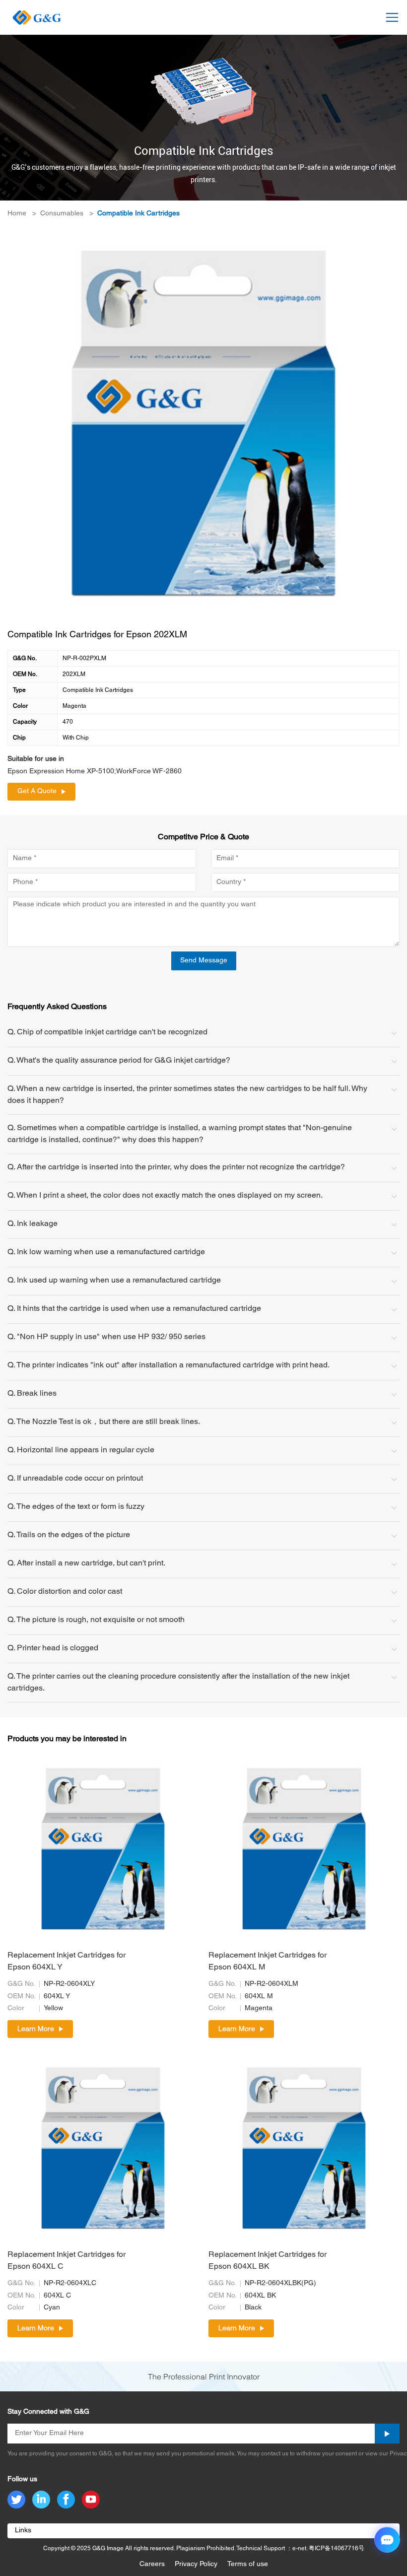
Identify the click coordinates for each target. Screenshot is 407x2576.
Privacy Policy (196, 2564)
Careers (152, 2564)
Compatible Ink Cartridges (138, 214)
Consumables (62, 214)
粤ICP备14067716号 (337, 2548)
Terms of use (248, 2564)
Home (17, 214)
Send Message (204, 961)
